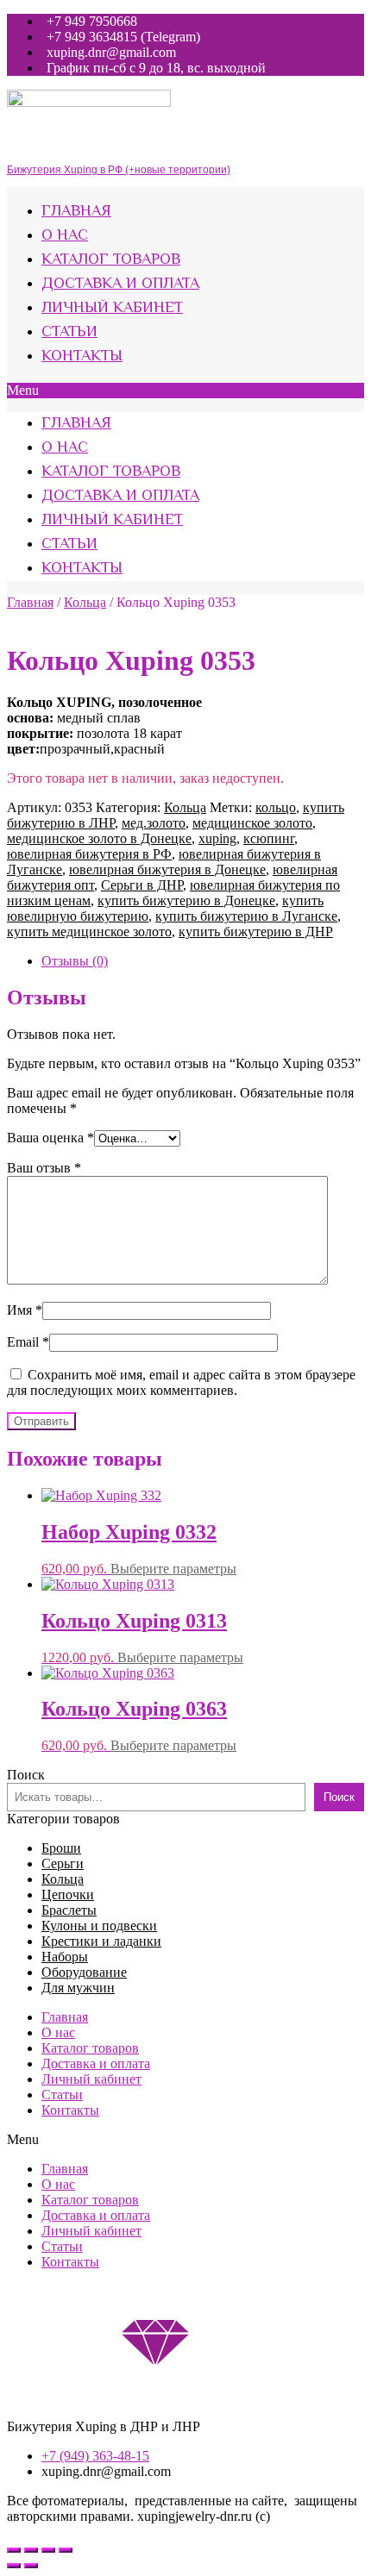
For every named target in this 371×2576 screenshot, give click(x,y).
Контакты (82, 357)
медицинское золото (252, 823)
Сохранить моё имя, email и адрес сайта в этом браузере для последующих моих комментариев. (181, 1382)
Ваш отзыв (44, 1168)
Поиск (26, 1775)
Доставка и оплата (120, 284)
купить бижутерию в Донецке (186, 900)
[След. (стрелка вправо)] (31, 2566)
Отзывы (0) (75, 961)
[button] (185, 391)
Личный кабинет (112, 309)
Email (28, 1342)
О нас (65, 236)
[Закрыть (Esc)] (14, 2550)
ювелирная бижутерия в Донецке (167, 869)
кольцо (276, 807)
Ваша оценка (50, 1138)
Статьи (69, 333)
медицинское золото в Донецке (99, 838)
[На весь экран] (48, 2550)
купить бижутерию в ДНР (256, 932)
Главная (76, 212)
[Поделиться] (31, 2550)
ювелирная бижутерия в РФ (89, 854)
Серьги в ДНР (142, 885)
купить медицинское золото (89, 932)
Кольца (85, 602)
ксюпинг (269, 838)
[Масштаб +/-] (66, 2550)
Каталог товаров (111, 260)
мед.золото (154, 823)
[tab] (203, 961)
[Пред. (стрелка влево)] (14, 2566)
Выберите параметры (173, 1569)
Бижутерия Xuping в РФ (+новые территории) (119, 170)
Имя (25, 1310)
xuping (217, 838)
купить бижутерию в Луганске (246, 916)
